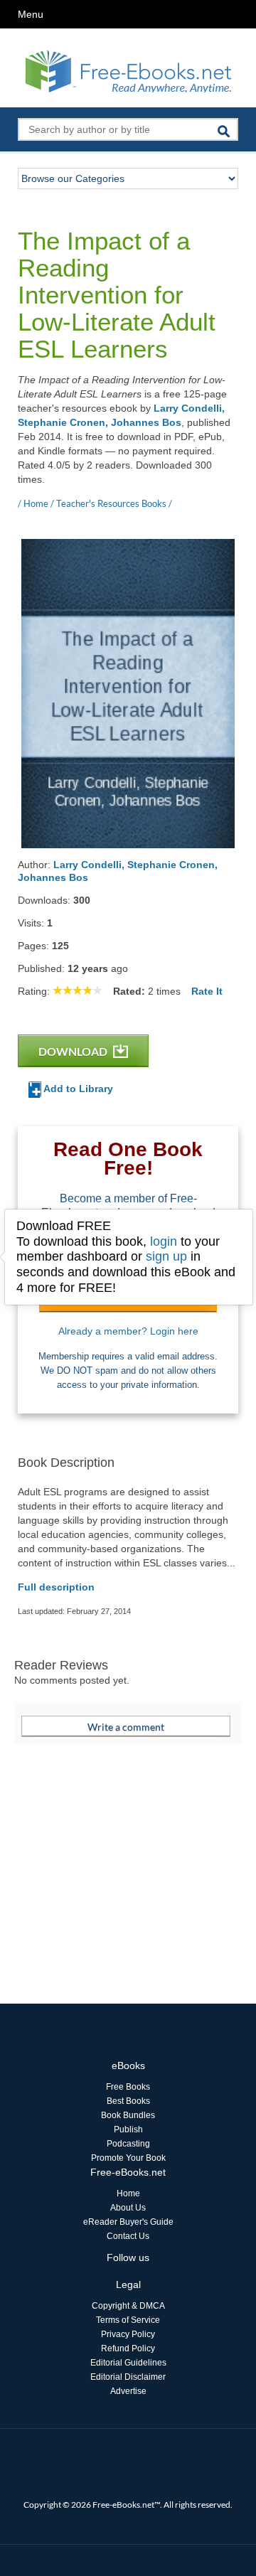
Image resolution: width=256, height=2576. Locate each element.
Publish (128, 2129)
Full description (56, 1587)
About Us (128, 2208)
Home (128, 2193)
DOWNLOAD (74, 1051)
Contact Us (128, 2236)
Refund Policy (128, 2348)
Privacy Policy (128, 2334)
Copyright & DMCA (128, 2306)
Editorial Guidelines (128, 2363)
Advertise (128, 2391)
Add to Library (77, 1089)
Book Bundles (128, 2115)
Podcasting (128, 2144)
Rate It (207, 991)
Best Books (128, 2101)
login (164, 1241)
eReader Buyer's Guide (128, 2222)
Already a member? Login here (128, 1331)
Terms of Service (128, 2320)
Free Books (128, 2087)
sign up (166, 1256)
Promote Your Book (128, 2158)
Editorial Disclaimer (128, 2377)
